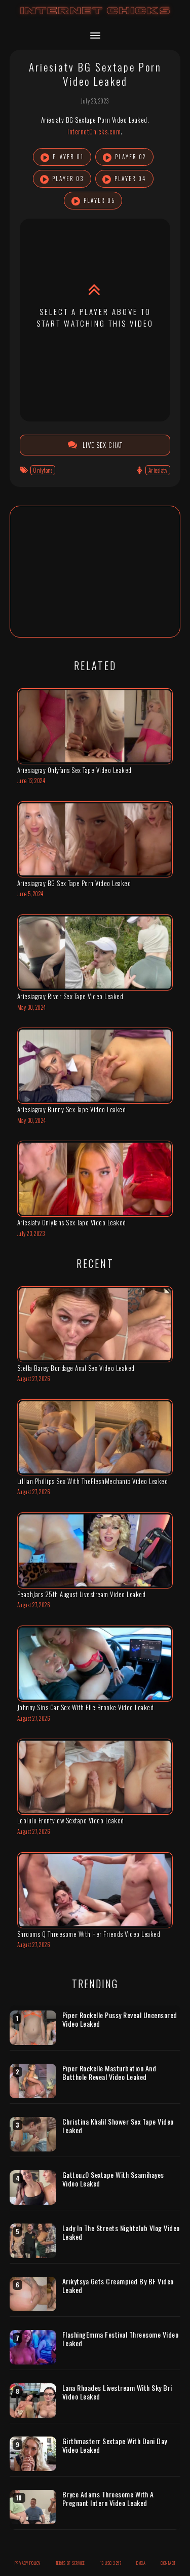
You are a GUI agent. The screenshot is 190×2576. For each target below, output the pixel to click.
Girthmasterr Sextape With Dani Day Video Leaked (115, 2445)
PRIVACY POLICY (28, 2563)
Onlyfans (43, 470)
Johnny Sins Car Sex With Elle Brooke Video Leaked (86, 1707)
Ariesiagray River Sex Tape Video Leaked (70, 996)
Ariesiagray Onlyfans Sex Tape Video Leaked (74, 770)
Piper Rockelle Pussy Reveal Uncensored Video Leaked (120, 2019)
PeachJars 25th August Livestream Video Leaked (82, 1594)
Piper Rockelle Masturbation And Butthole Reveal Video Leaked (109, 2073)
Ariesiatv (158, 470)
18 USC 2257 (111, 2563)
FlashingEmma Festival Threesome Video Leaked (121, 2339)
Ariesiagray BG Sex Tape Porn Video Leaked (74, 883)
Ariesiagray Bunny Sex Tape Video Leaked (72, 1109)
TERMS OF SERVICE (70, 2563)
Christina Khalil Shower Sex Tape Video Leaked (118, 2126)
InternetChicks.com (94, 131)
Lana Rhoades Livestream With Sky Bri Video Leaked (117, 2392)
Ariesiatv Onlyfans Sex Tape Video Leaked (72, 1222)
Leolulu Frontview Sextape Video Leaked (71, 1820)
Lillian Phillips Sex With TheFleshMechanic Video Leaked (93, 1481)
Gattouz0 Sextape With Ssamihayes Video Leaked (113, 2179)
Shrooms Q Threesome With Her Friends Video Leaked (89, 1934)
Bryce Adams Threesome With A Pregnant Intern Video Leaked (108, 2499)
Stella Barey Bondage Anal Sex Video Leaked (76, 1368)
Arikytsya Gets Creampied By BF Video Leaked (118, 2286)
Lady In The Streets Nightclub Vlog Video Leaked (121, 2232)
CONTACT (168, 2563)
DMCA (141, 2563)
